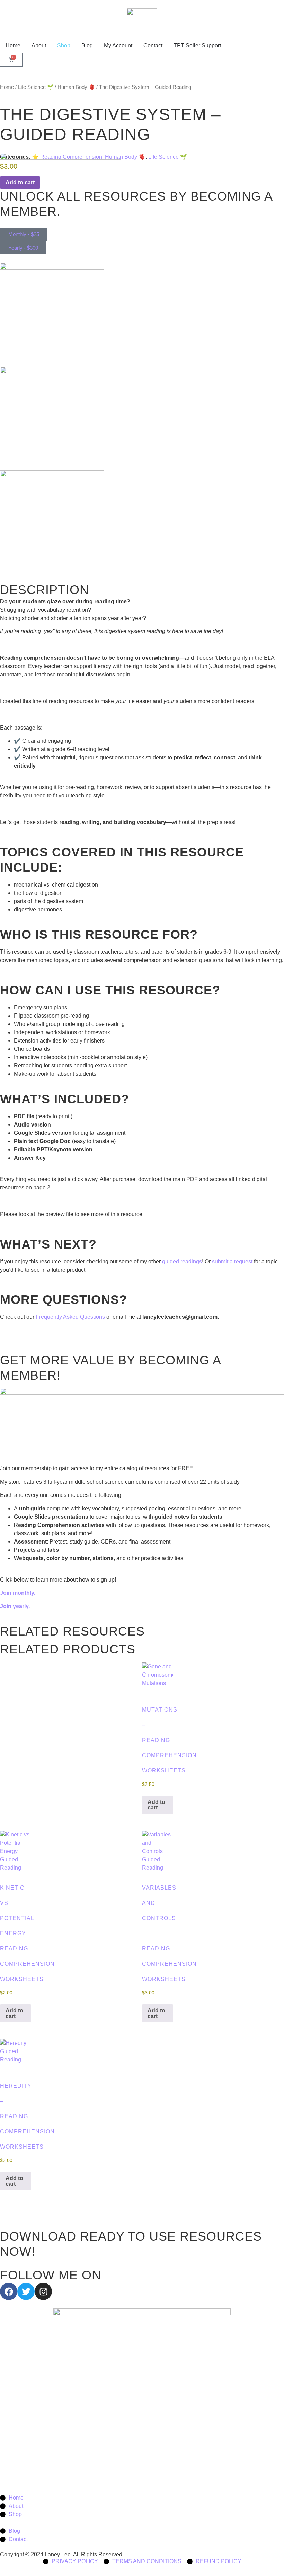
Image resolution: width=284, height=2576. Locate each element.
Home (7, 87)
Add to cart (156, 1805)
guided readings (182, 1262)
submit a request (232, 1262)
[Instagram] (43, 2291)
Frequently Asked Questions (70, 1317)
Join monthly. (18, 1593)
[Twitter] (26, 2291)
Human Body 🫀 (76, 87)
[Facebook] (9, 2291)
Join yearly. (16, 1606)
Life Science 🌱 (36, 87)
